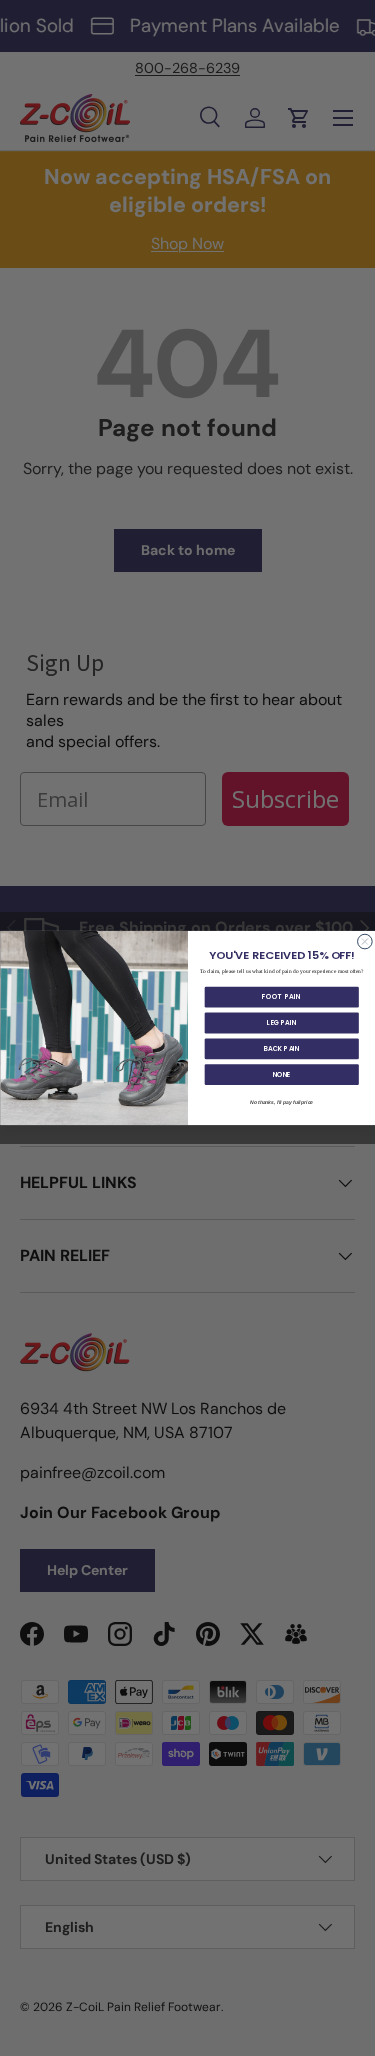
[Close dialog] (364, 941)
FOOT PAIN (281, 997)
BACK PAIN (281, 1049)
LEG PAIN (281, 1023)
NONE (281, 1075)
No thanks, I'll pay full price (281, 1102)
